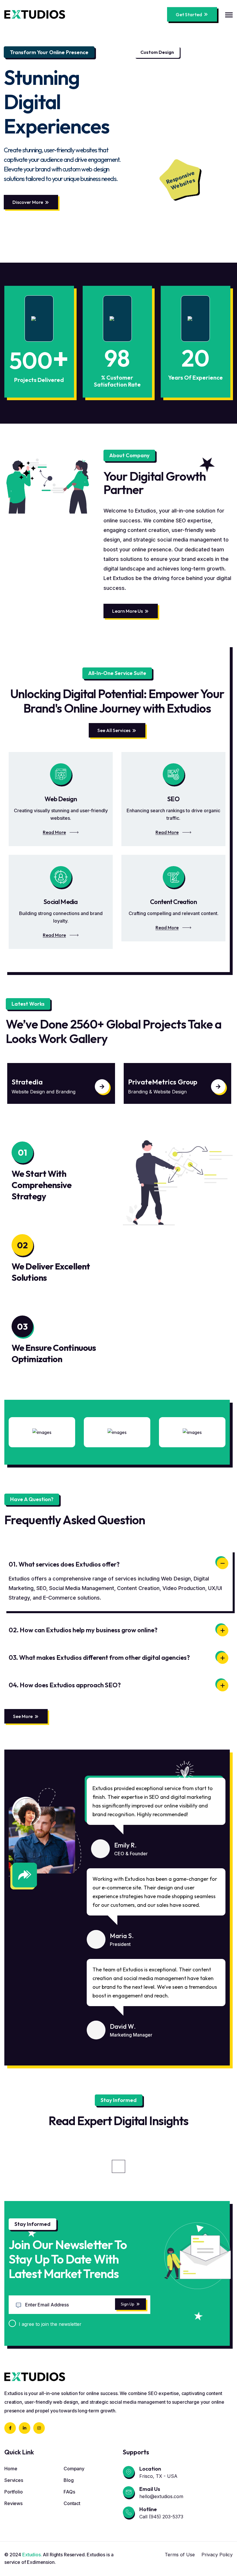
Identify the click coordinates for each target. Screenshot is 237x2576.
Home (11, 2469)
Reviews (13, 2503)
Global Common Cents (163, 1082)
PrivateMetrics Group (46, 1082)
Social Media (61, 902)
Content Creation (173, 902)
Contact (72, 2503)
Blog (68, 2480)
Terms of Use (180, 2555)
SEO (173, 799)
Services (14, 2480)
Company (74, 2469)
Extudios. (32, 2555)
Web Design (61, 799)
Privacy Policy (217, 2555)
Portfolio (14, 2492)
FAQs (69, 2492)
